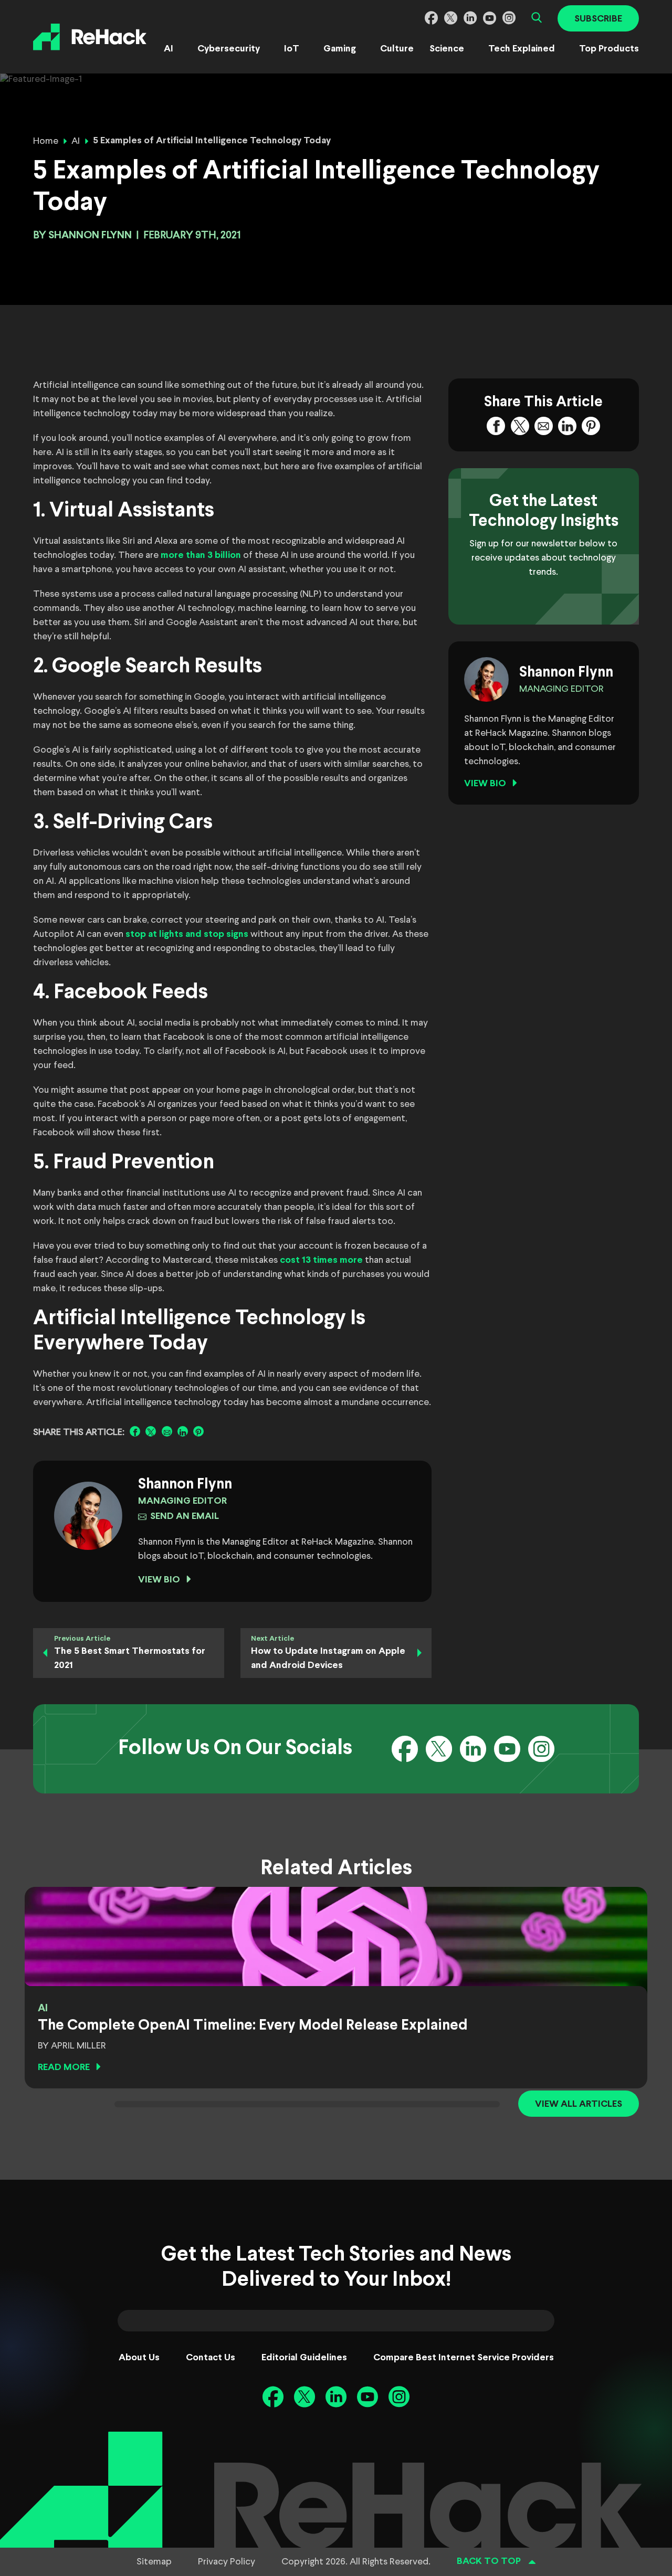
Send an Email (185, 1517)
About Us (139, 2358)
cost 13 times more (321, 1260)
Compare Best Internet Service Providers (464, 2358)
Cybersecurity (229, 49)
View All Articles (579, 2104)
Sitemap (154, 2562)
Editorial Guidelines (304, 2358)
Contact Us (211, 2358)
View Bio (159, 1580)
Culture (397, 49)
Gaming (340, 49)
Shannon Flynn (90, 235)
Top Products (609, 49)
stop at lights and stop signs (187, 935)
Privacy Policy (227, 2562)
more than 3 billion (201, 556)
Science (447, 49)
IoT (292, 49)
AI (169, 49)
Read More (64, 2068)
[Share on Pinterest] (198, 1431)
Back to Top (489, 2562)
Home (46, 141)
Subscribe (598, 19)
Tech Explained (522, 49)
